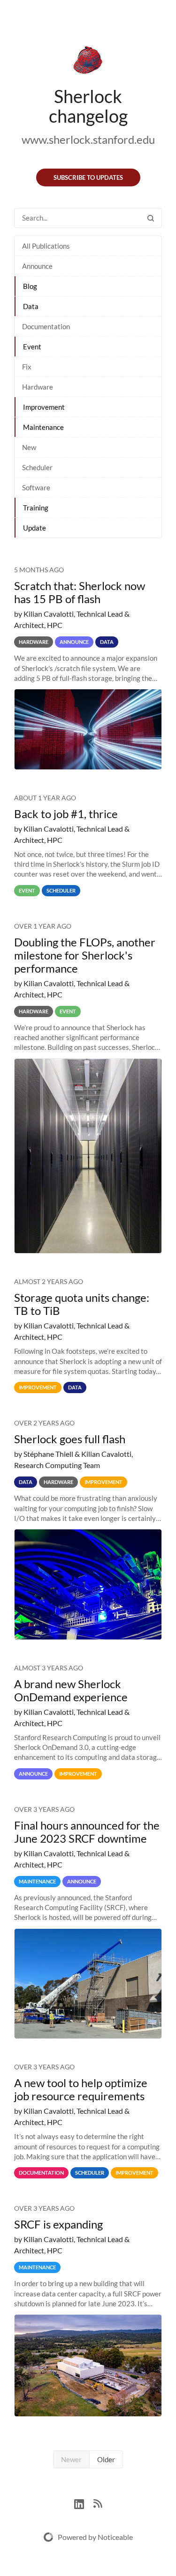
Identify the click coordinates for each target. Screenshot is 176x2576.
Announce (37, 266)
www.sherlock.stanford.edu (88, 139)
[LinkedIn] (84, 2503)
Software (36, 487)
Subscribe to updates (88, 177)
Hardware (38, 387)
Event (32, 347)
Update (34, 528)
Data (31, 306)
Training (36, 508)
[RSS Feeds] (98, 2503)
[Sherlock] (88, 62)
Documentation (46, 326)
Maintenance (43, 427)
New (29, 447)
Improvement (44, 407)
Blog (30, 286)
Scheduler (37, 467)
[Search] (151, 218)
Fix (27, 367)
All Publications (46, 246)
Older (106, 2459)
